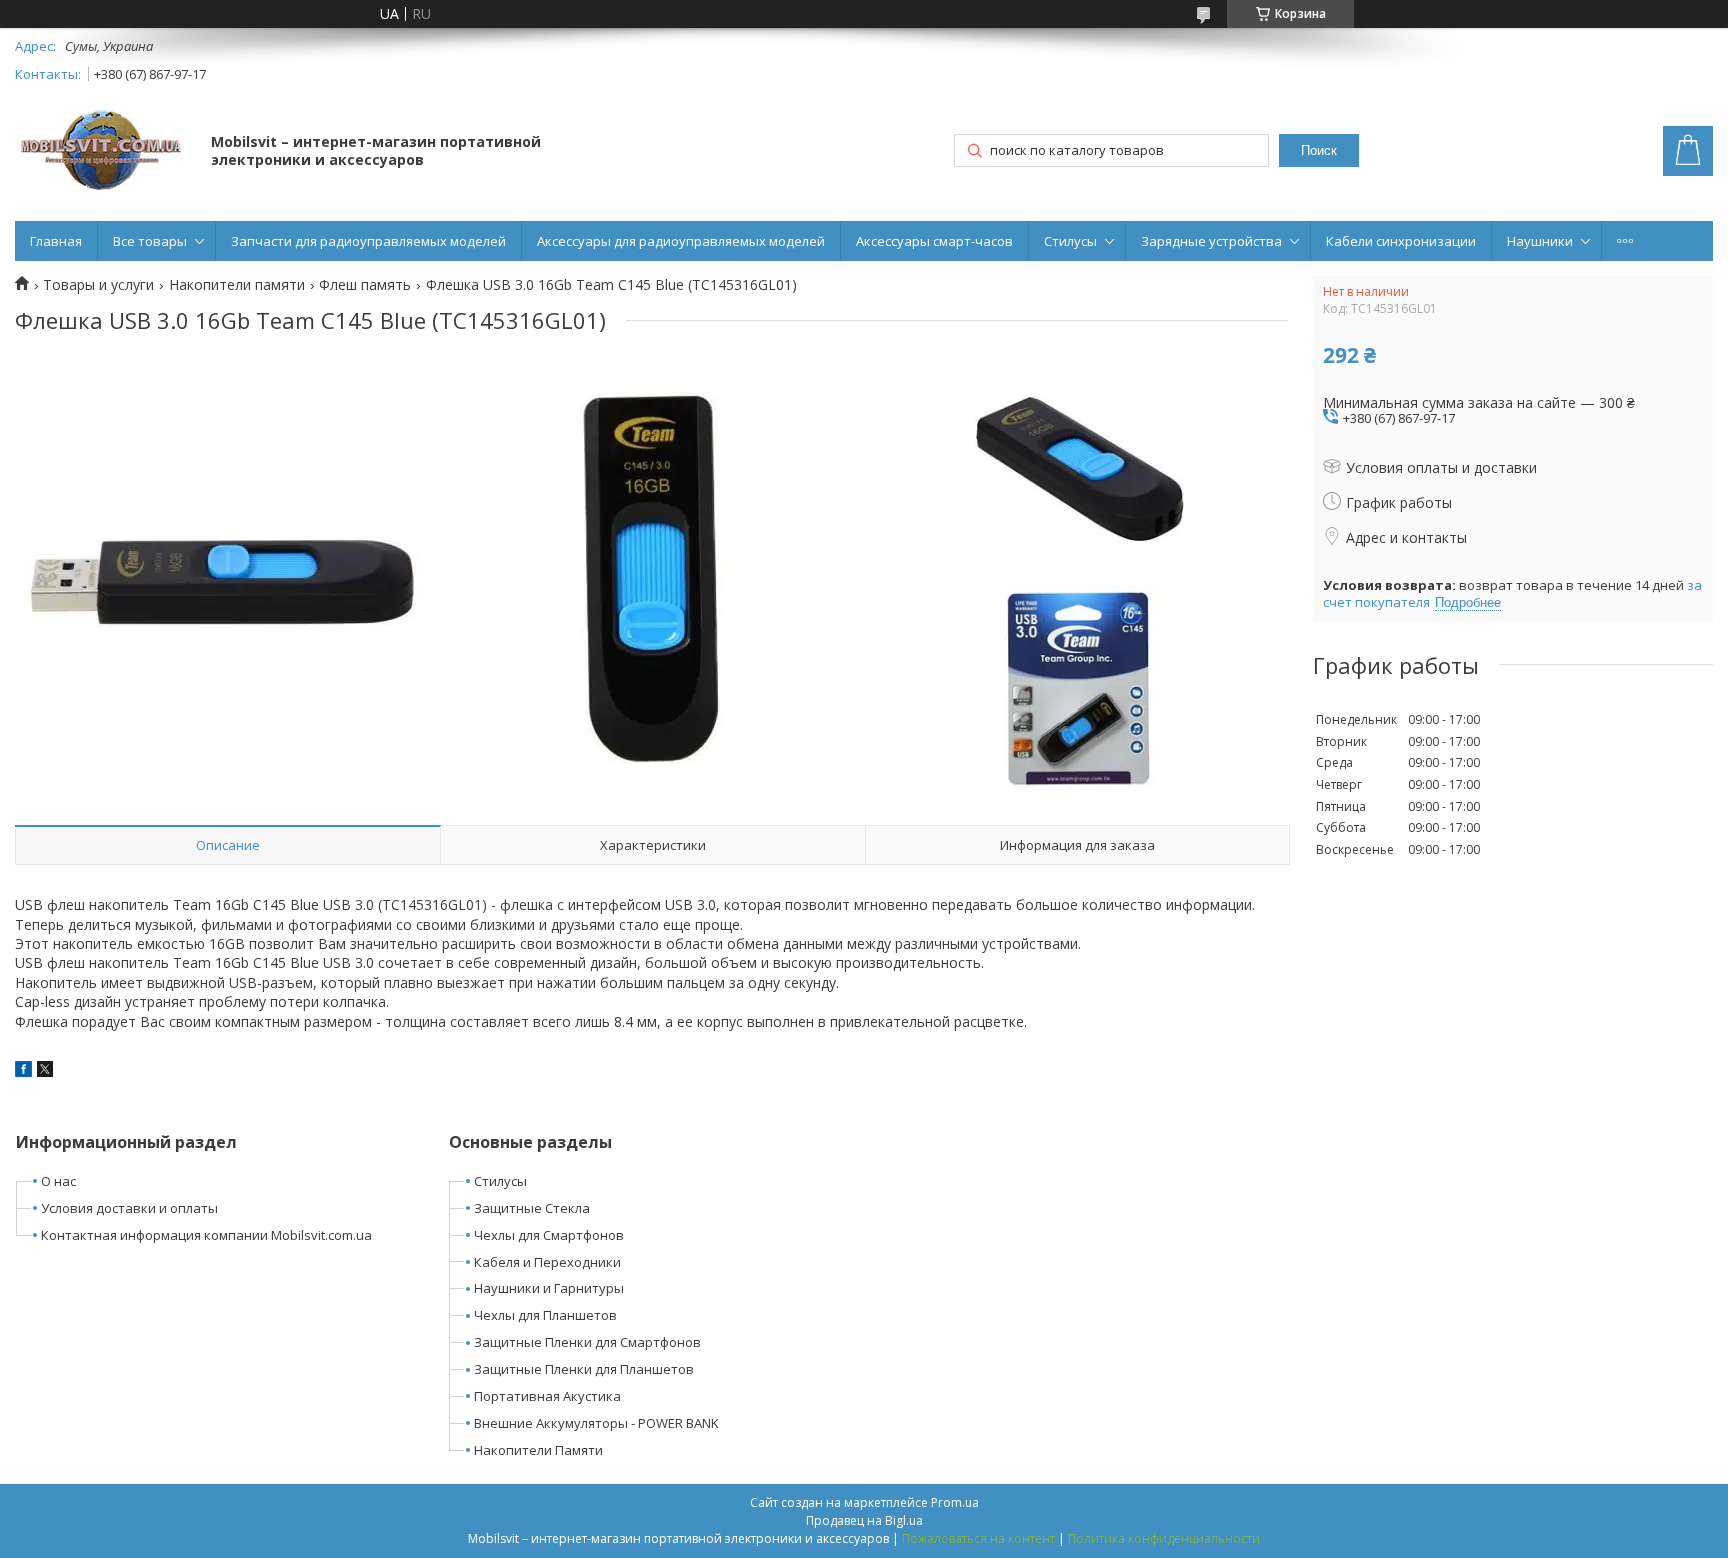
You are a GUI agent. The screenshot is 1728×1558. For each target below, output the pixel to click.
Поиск (1319, 150)
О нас (58, 1181)
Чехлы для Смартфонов (549, 1235)
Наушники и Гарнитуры (549, 1288)
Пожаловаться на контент (978, 1538)
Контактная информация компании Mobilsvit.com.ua (206, 1235)
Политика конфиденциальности (1164, 1538)
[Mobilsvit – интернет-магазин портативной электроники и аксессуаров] (103, 152)
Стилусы (1070, 241)
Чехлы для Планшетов (545, 1315)
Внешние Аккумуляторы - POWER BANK (596, 1423)
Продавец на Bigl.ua (864, 1520)
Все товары (150, 241)
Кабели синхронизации (1401, 241)
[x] (45, 1071)
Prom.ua (955, 1502)
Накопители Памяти (538, 1450)
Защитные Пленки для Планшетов (584, 1369)
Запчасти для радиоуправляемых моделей (368, 241)
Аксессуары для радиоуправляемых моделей (681, 241)
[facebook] (23, 1071)
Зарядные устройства (1211, 241)
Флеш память (365, 285)
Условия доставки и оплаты (129, 1208)
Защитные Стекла (532, 1208)
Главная (56, 241)
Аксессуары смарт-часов (934, 241)
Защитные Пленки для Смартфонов (587, 1342)
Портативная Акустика (547, 1396)
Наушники (1540, 241)
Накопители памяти (237, 285)
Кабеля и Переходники (547, 1262)
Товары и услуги (98, 285)
